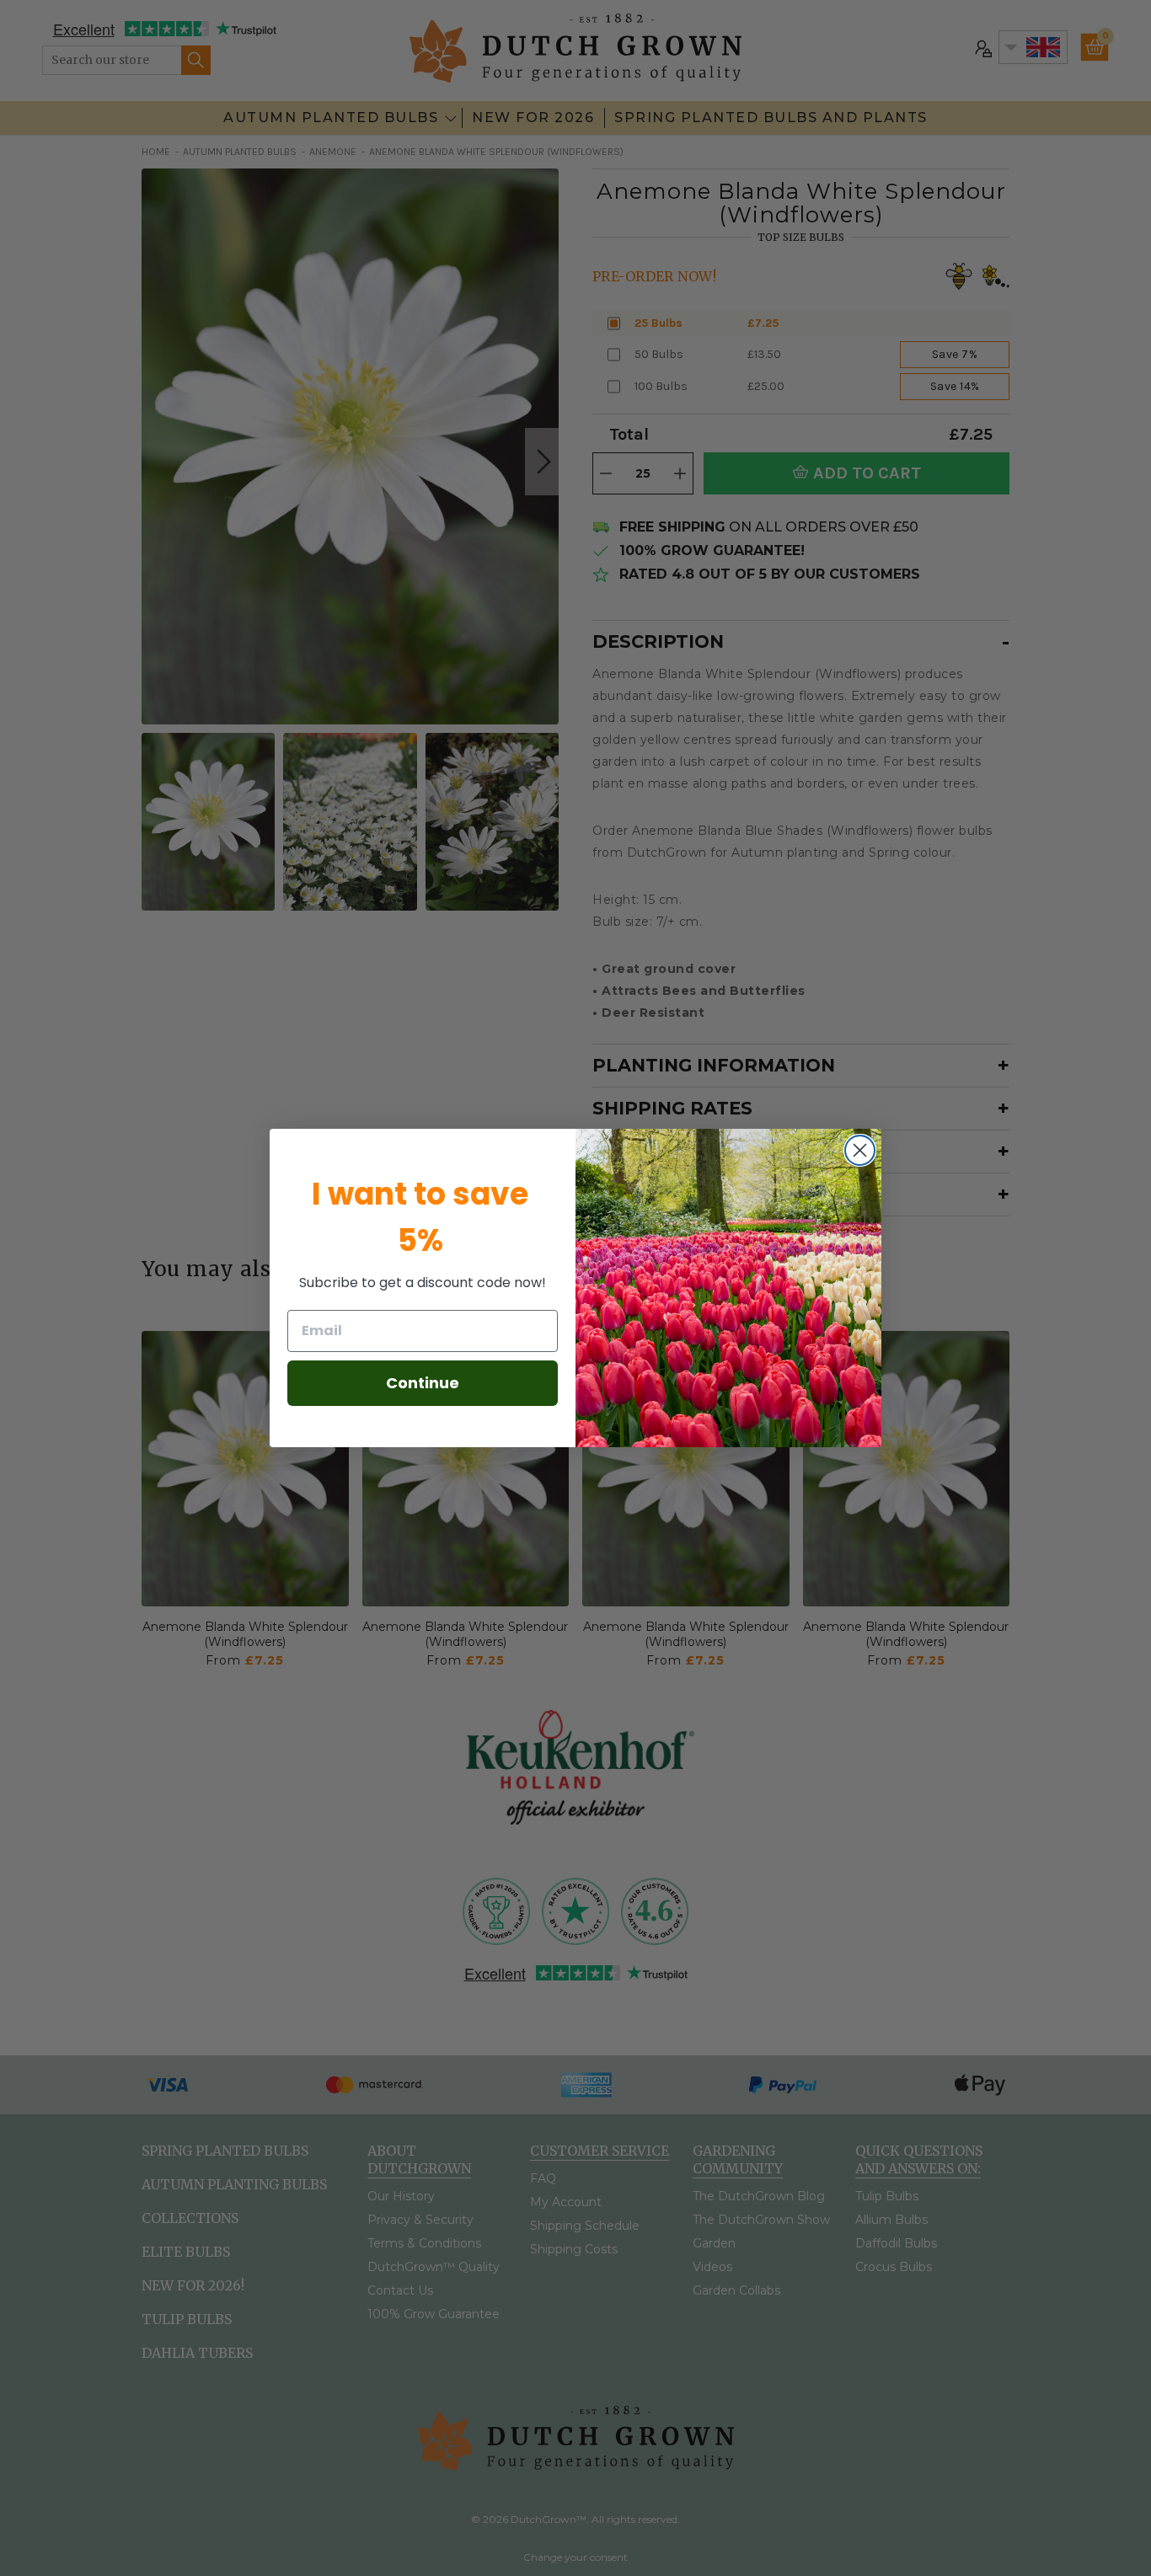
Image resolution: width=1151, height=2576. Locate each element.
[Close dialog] (860, 1150)
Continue (423, 1383)
